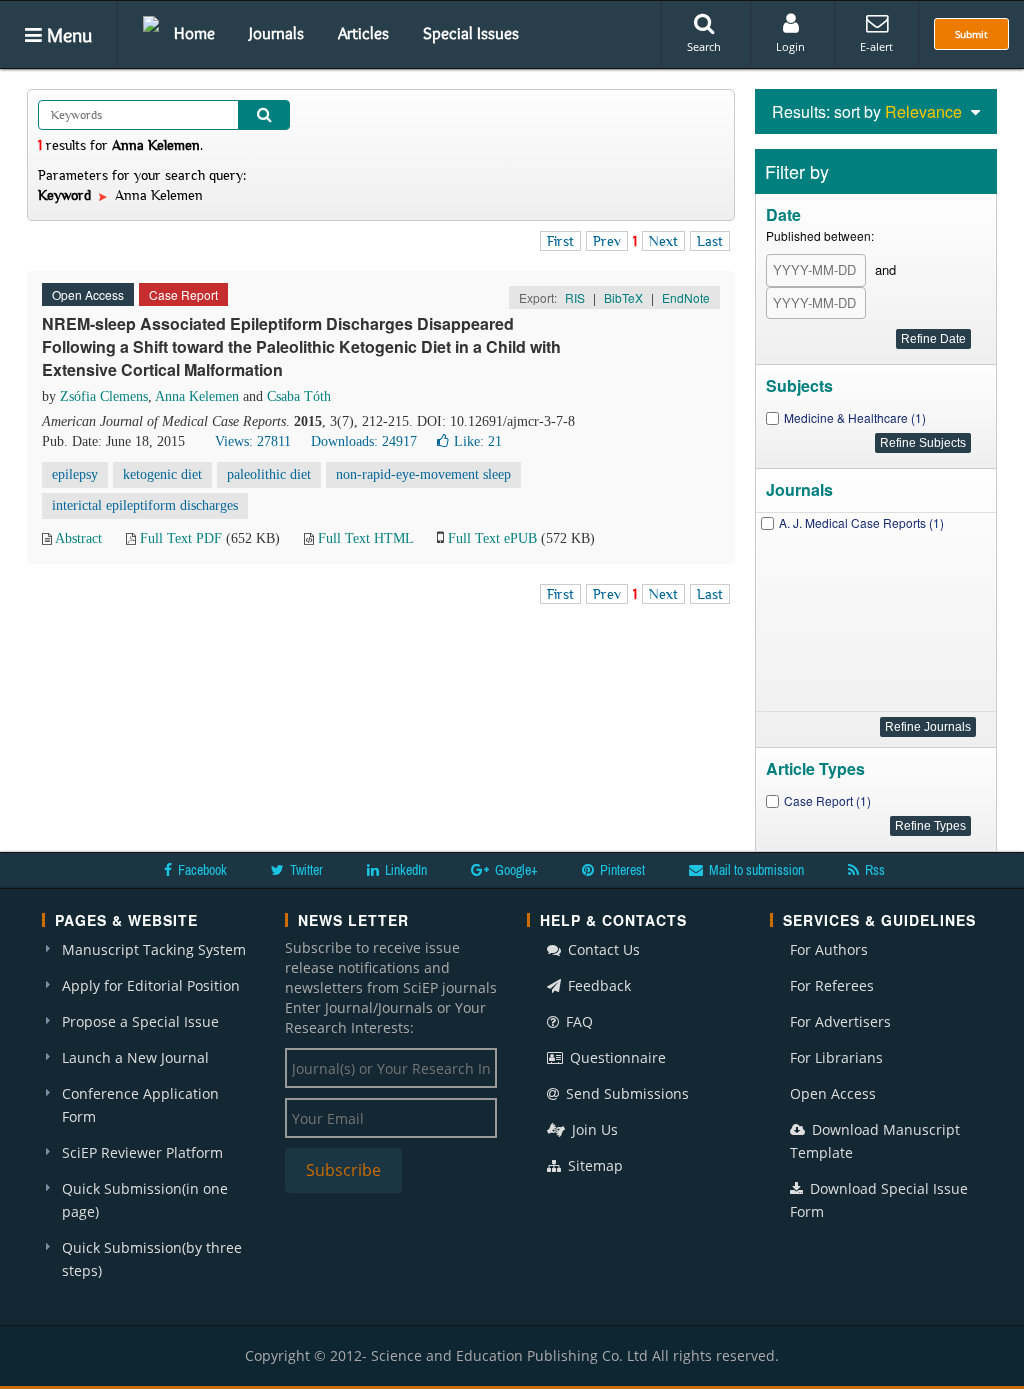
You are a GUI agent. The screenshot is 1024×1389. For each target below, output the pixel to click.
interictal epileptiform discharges (145, 505)
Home (194, 33)
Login (790, 46)
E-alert (876, 46)
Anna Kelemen (197, 396)
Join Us (593, 1129)
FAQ (577, 1021)
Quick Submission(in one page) (145, 1200)
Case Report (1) (827, 800)
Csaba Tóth (299, 396)
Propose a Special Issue (140, 1021)
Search (704, 46)
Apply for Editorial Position (151, 985)
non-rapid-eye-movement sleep (423, 474)
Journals (276, 33)
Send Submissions (625, 1093)
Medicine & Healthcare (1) (855, 417)
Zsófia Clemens (104, 396)
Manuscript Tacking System (154, 949)
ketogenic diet (162, 474)
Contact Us (602, 949)
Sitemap (593, 1165)
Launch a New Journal (135, 1057)
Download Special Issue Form (879, 1200)
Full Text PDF (181, 538)
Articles (363, 33)
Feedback (597, 985)
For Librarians (836, 1057)
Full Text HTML (365, 538)
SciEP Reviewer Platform (142, 1152)
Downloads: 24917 (364, 441)
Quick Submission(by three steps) (152, 1259)
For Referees (832, 985)
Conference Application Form (140, 1105)
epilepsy (75, 474)
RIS (575, 297)
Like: (478, 441)
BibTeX (623, 297)
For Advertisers (840, 1021)
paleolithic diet (269, 474)
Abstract (78, 538)
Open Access (833, 1093)
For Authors (829, 949)
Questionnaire (616, 1057)
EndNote (686, 297)
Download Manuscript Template (875, 1141)
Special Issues (471, 33)
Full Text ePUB (492, 538)
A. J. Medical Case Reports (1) (861, 522)
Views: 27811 (253, 441)
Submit (971, 34)
